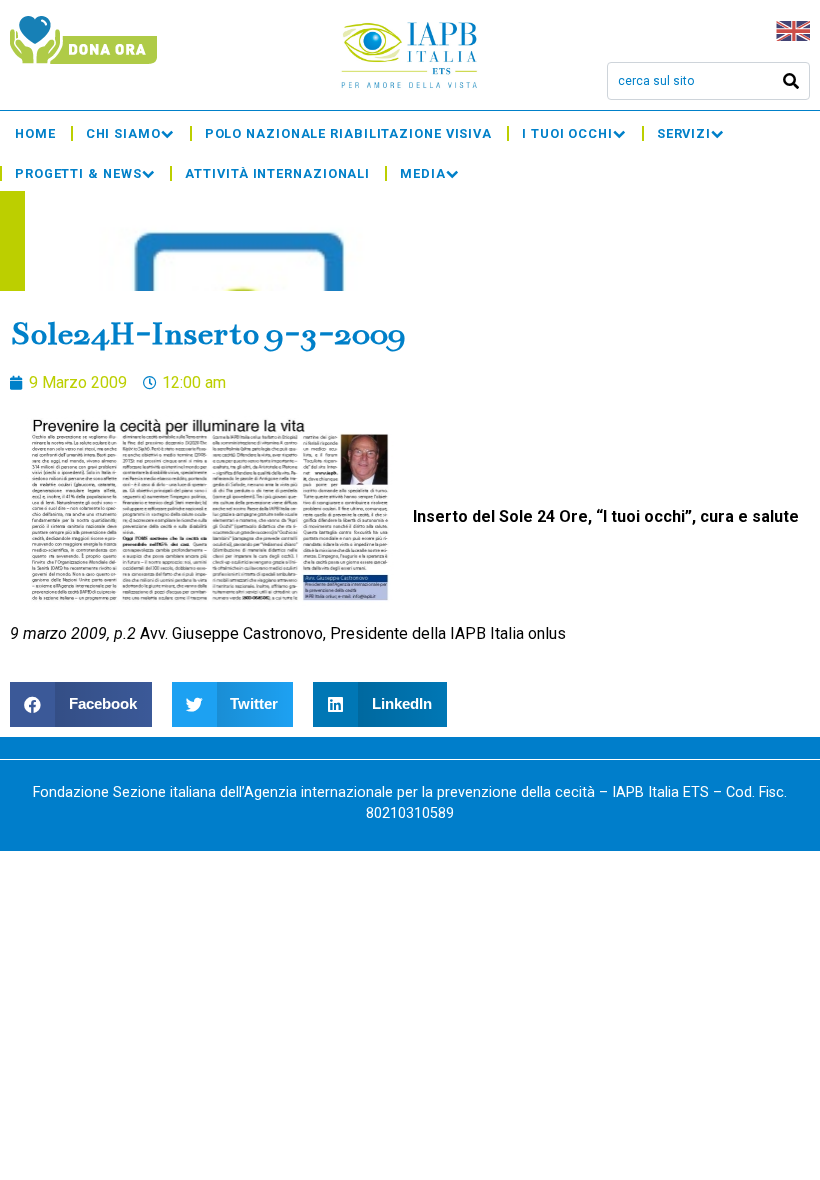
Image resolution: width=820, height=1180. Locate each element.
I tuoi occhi (567, 133)
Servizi (684, 133)
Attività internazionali (277, 173)
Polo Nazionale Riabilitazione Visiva (348, 133)
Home (35, 133)
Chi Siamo (123, 133)
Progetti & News (78, 173)
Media (423, 173)
